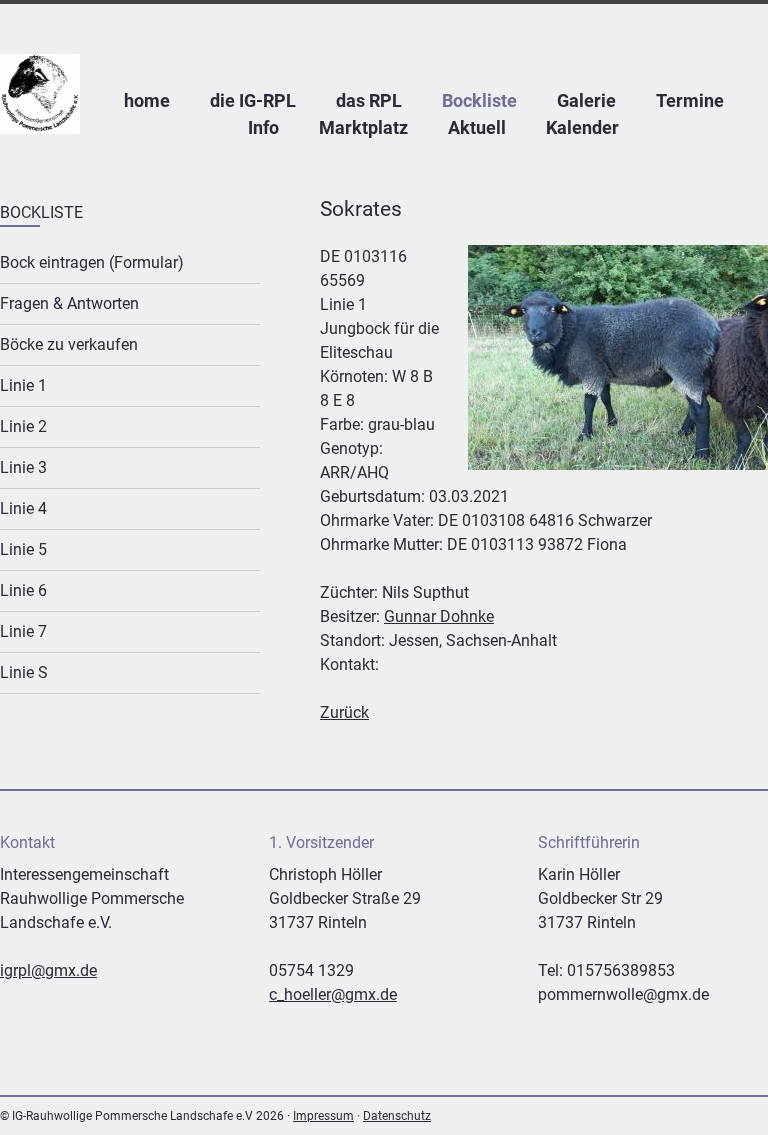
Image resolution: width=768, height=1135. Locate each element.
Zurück (344, 712)
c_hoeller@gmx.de (333, 994)
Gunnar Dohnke (439, 616)
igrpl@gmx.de (48, 970)
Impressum (323, 1116)
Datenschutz (397, 1116)
